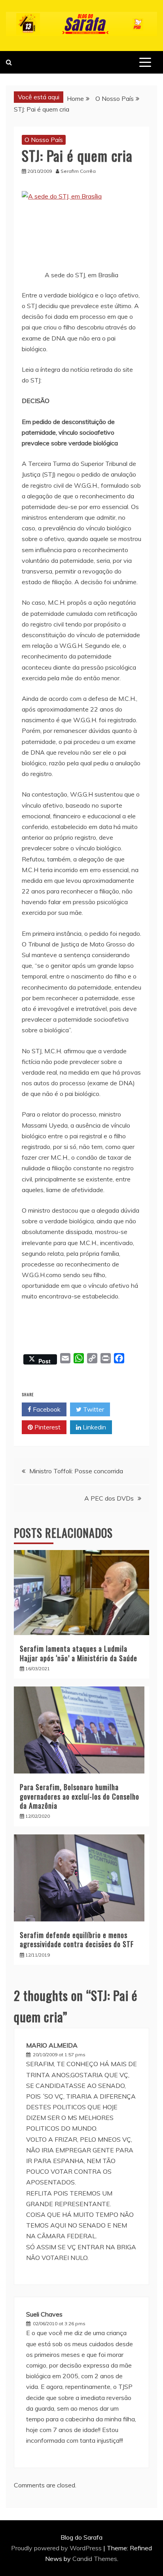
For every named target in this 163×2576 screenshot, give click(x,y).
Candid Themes (95, 2559)
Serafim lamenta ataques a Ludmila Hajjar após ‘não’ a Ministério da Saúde (79, 1653)
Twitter (93, 1409)
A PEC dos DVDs (109, 1498)
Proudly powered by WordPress (57, 2548)
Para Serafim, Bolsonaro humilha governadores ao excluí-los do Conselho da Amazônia (80, 1796)
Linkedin (94, 1427)
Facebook (46, 1409)
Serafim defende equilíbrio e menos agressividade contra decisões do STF (77, 1939)
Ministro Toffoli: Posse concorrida (76, 1471)
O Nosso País (44, 140)
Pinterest (47, 1427)
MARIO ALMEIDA (52, 2045)
